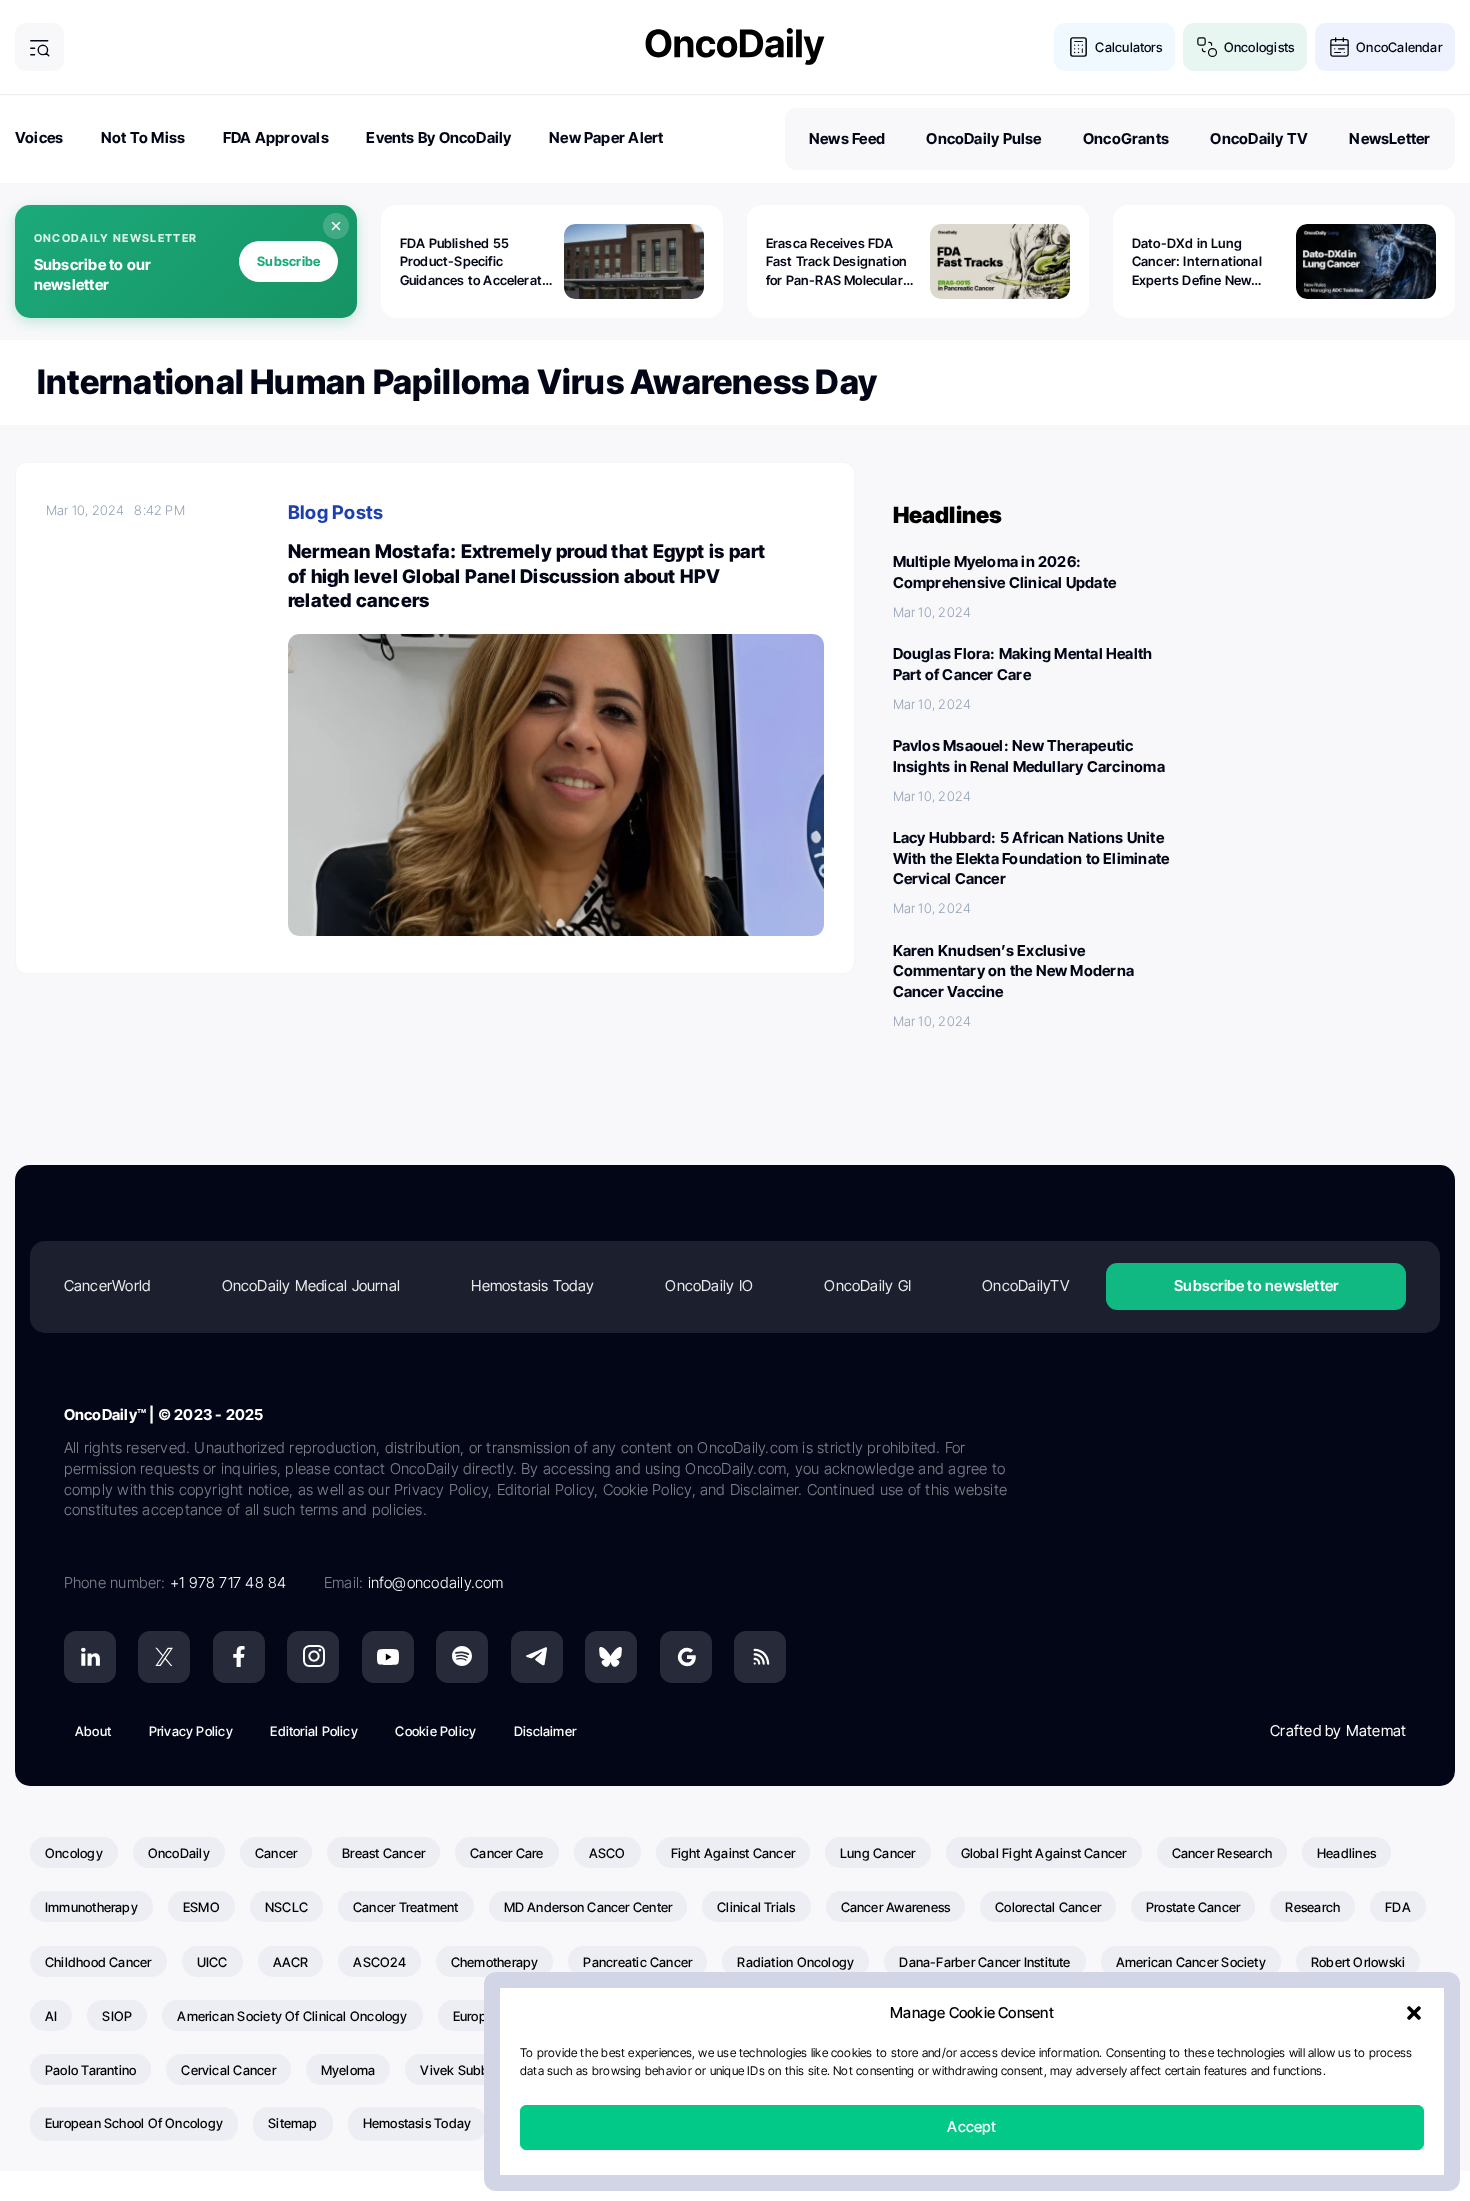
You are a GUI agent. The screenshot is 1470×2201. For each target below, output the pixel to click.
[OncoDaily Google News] (686, 1657)
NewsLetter (1389, 138)
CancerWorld (107, 1285)
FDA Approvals (276, 137)
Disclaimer (545, 1731)
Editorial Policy (314, 1731)
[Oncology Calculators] (1078, 47)
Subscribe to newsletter (1256, 1285)
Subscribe (288, 261)
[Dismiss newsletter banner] (336, 226)
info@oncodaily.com (436, 1582)
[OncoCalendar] (1339, 47)
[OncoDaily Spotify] (462, 1657)
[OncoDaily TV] (388, 1657)
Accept (971, 2127)
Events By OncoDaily (438, 137)
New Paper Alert (606, 137)
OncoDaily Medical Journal (311, 1285)
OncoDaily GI (867, 1285)
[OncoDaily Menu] (39, 47)
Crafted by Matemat (1338, 1730)
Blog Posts (335, 512)
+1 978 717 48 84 (228, 1582)
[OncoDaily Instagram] (313, 1657)
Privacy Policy (191, 1731)
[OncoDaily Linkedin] (90, 1657)
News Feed (847, 138)
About (93, 1731)
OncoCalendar (1399, 47)
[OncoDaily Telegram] (537, 1657)
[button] (1414, 2014)
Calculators (1128, 47)
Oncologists (1259, 47)
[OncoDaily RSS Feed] (760, 1657)
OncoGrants (1126, 138)
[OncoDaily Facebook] (239, 1657)
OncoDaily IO (709, 1285)
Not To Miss (143, 137)
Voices (39, 137)
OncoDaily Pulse (983, 138)
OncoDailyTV (1025, 1285)
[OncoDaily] (735, 46)
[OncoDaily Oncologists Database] (1207, 47)
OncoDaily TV (1259, 138)
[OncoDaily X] (164, 1657)
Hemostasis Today (532, 1285)
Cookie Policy (435, 1731)
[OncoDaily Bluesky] (611, 1657)
